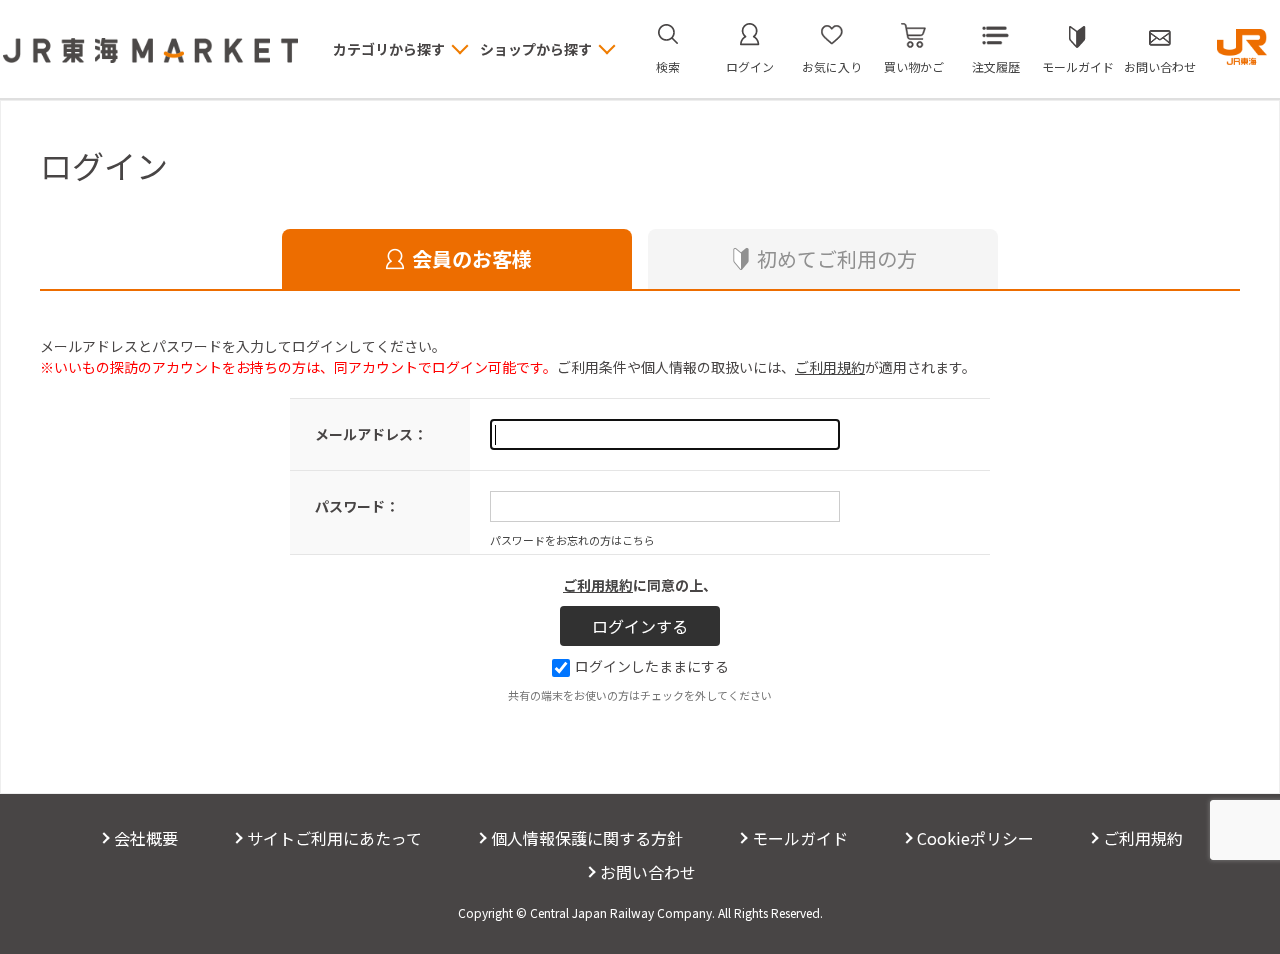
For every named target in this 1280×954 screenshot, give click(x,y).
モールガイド (1078, 66)
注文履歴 (996, 66)
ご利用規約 (830, 367)
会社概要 (146, 838)
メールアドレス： (371, 434)
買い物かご (914, 66)
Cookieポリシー (975, 838)
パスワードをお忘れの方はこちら (572, 540)
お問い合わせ (1160, 66)
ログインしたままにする (652, 666)
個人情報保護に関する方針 (587, 838)
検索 (668, 66)
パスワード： (357, 506)
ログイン (750, 66)
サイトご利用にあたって (334, 838)
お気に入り (832, 66)
